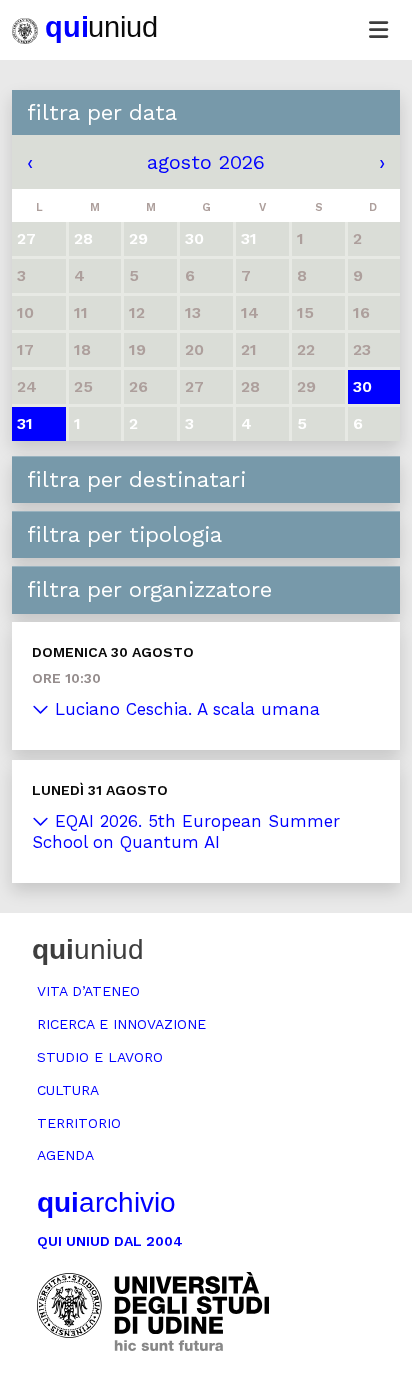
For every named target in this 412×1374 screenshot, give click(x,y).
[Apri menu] (378, 30)
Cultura (68, 1090)
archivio (106, 1202)
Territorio (79, 1123)
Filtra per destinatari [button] (136, 479)
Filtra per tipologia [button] (124, 534)
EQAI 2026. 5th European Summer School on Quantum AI (186, 831)
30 (362, 386)
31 (25, 423)
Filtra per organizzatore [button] (149, 589)
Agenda (65, 1155)
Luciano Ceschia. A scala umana (184, 709)
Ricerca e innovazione (121, 1024)
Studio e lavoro (100, 1057)
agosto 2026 (206, 162)
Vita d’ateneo (88, 991)
